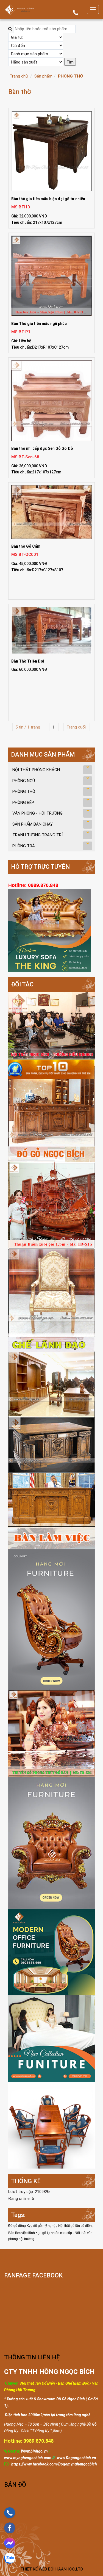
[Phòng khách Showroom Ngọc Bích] (51, 1025)
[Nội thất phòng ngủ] (51, 2038)
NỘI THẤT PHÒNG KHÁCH (36, 770)
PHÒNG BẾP (23, 802)
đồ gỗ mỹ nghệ (45, 2226)
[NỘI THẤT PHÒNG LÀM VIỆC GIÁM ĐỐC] (51, 1111)
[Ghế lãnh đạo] (51, 1300)
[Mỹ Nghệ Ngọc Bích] (19, 9)
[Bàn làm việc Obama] (51, 1483)
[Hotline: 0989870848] (10, 2513)
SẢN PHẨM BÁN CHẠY (33, 824)
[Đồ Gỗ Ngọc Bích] (51, 1206)
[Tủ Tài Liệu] (51, 1384)
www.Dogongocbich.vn (76, 2458)
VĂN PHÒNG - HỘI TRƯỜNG (37, 813)
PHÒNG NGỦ (24, 781)
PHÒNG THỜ (70, 76)
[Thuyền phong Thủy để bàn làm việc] (51, 1733)
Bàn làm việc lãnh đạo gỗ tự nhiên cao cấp (41, 2233)
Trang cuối (77, 727)
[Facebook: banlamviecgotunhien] (10, 2528)
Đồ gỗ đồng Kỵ (20, 2226)
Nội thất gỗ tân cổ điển (75, 2226)
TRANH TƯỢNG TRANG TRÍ (37, 835)
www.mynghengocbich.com (28, 2458)
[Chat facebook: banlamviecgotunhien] (10, 2543)
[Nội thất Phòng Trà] (51, 2125)
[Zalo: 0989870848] (10, 2558)
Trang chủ (19, 76)
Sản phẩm (43, 76)
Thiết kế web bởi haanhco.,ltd (52, 2569)
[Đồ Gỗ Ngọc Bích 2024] (51, 1952)
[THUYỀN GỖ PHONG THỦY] (51, 1842)
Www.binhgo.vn (34, 2451)
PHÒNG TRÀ (24, 846)
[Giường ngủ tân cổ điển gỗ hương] (51, 1619)
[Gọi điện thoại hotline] (76, 14)
